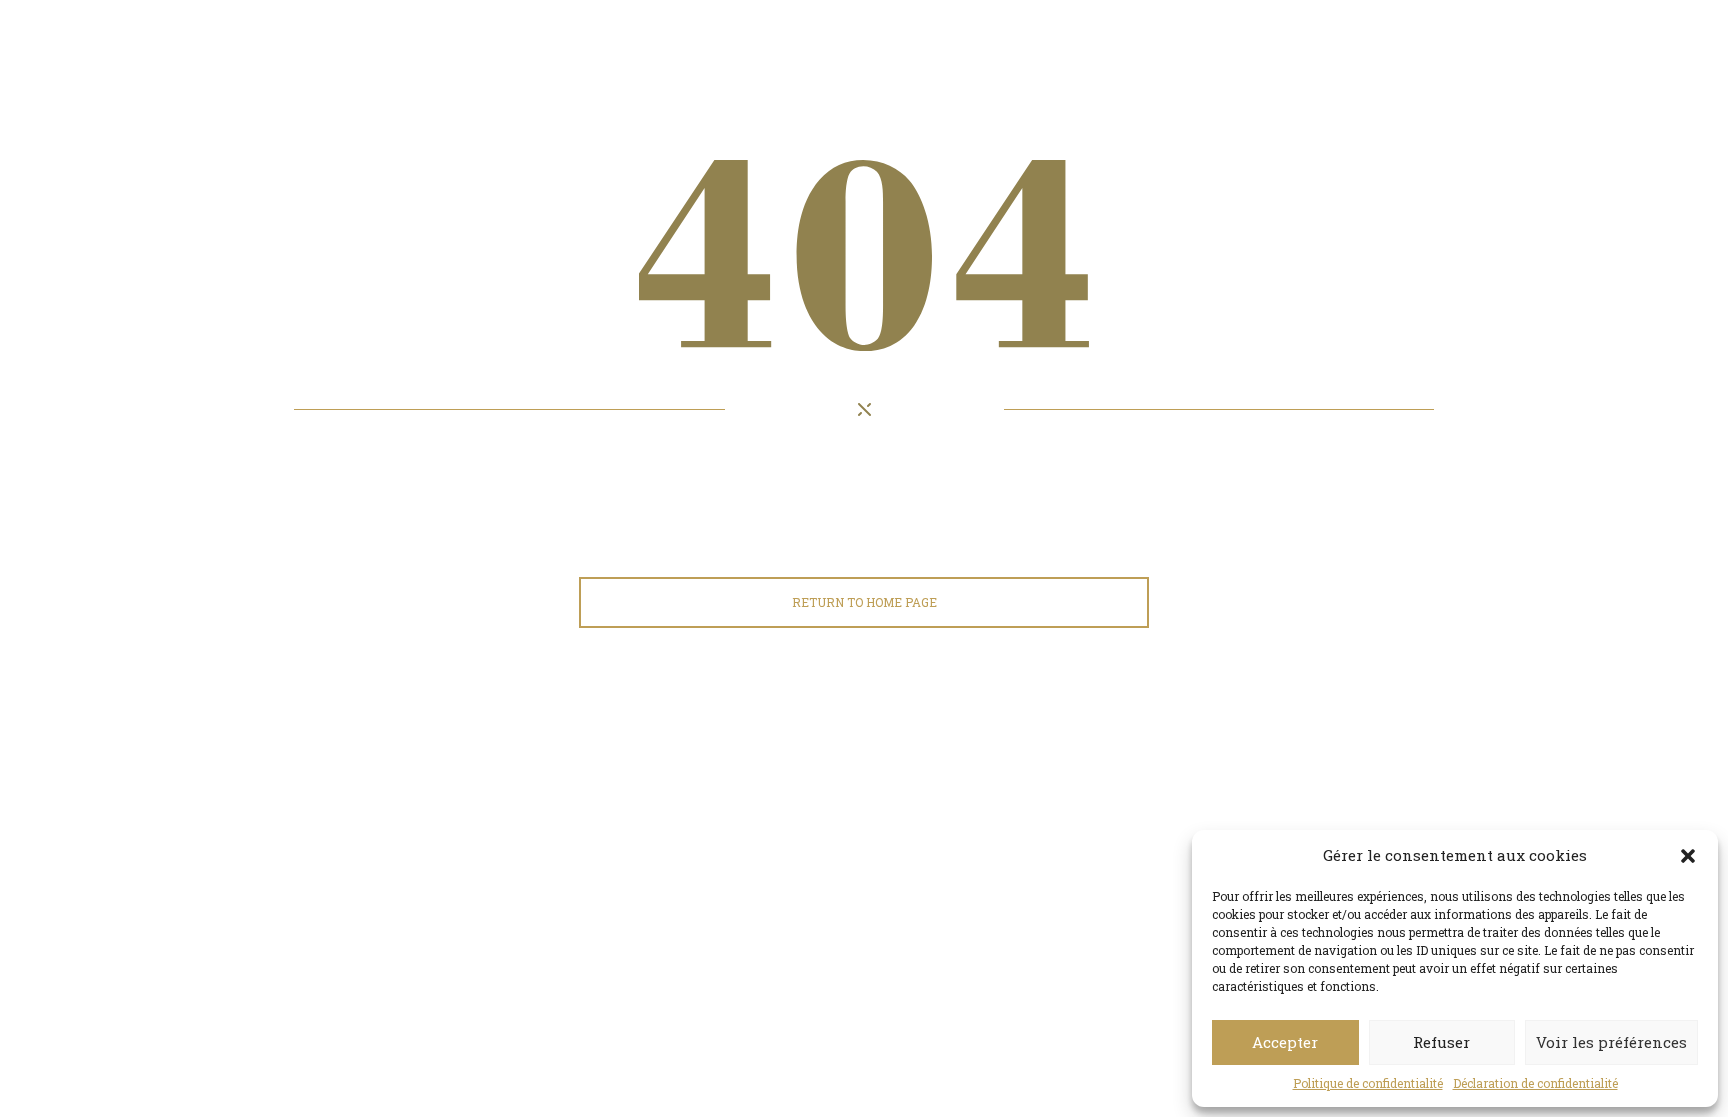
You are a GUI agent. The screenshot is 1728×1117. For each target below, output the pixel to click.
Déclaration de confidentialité (1535, 1083)
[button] (1688, 856)
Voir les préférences (1611, 1042)
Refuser (1441, 1042)
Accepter (1285, 1042)
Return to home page (864, 602)
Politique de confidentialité (1368, 1083)
